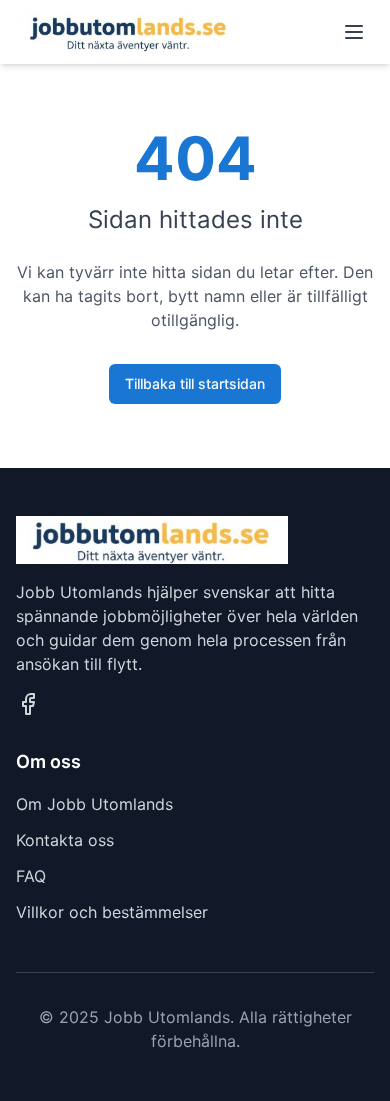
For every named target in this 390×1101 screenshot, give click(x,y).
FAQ (31, 876)
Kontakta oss (65, 840)
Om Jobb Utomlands (94, 804)
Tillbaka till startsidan (195, 383)
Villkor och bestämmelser (112, 912)
